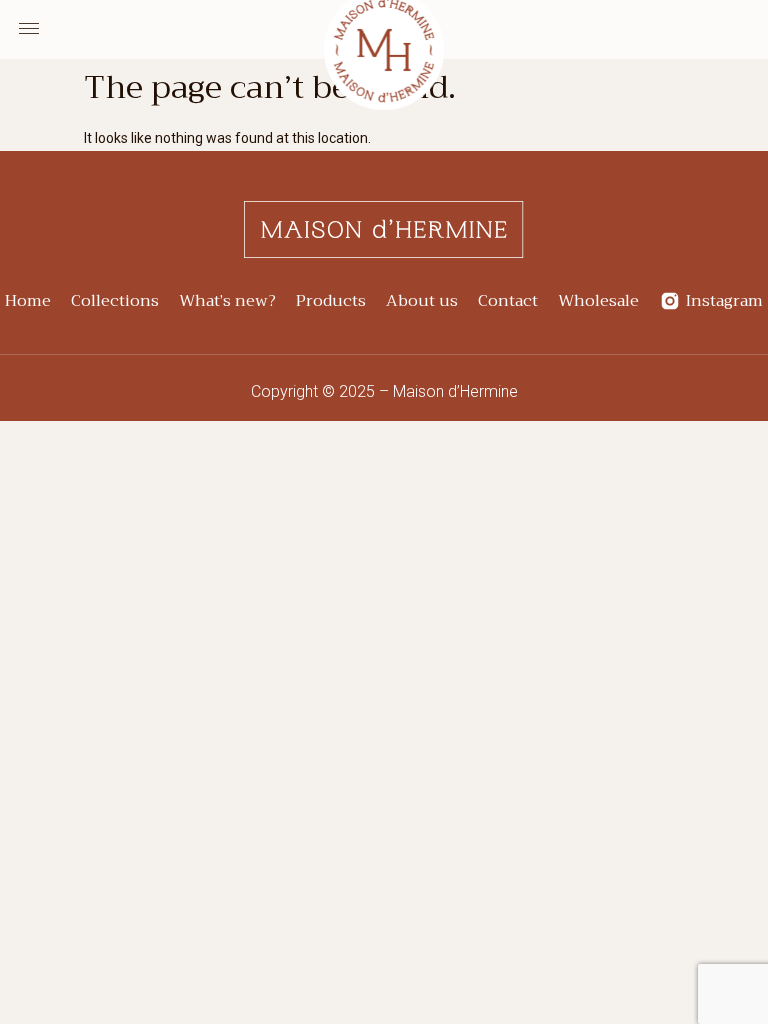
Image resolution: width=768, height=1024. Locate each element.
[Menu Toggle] (29, 29)
